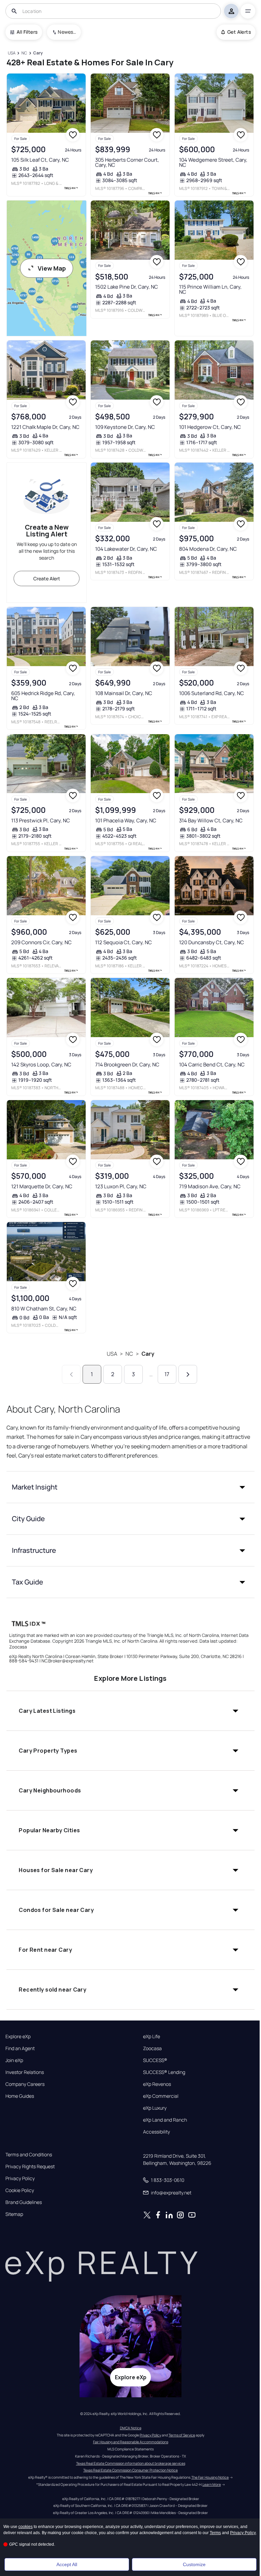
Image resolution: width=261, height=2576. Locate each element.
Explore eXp (18, 2036)
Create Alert (47, 578)
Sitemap (14, 2214)
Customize (194, 2564)
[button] (130, 1487)
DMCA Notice (131, 2428)
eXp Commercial (161, 2096)
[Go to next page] (188, 1374)
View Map (52, 268)
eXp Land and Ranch (165, 2120)
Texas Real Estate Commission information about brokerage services (131, 2463)
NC (129, 1354)
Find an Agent (20, 2048)
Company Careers (25, 2084)
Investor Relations (25, 2072)
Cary (148, 1354)
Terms (215, 2533)
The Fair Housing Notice (210, 2477)
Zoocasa (152, 2048)
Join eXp (14, 2060)
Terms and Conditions (29, 2155)
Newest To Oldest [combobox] (67, 32)
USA (112, 1354)
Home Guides (20, 2096)
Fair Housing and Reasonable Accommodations (131, 2442)
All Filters (27, 32)
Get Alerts (239, 32)
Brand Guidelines (24, 2202)
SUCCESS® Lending (164, 2072)
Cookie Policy (20, 2190)
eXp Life (152, 2036)
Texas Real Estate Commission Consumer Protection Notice (130, 2470)
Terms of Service (182, 2435)
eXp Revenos (157, 2084)
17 (167, 1374)
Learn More (212, 2484)
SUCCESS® (155, 2060)
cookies (25, 2527)
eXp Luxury (155, 2108)
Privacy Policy (20, 2178)
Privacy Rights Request (30, 2167)
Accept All (67, 2564)
